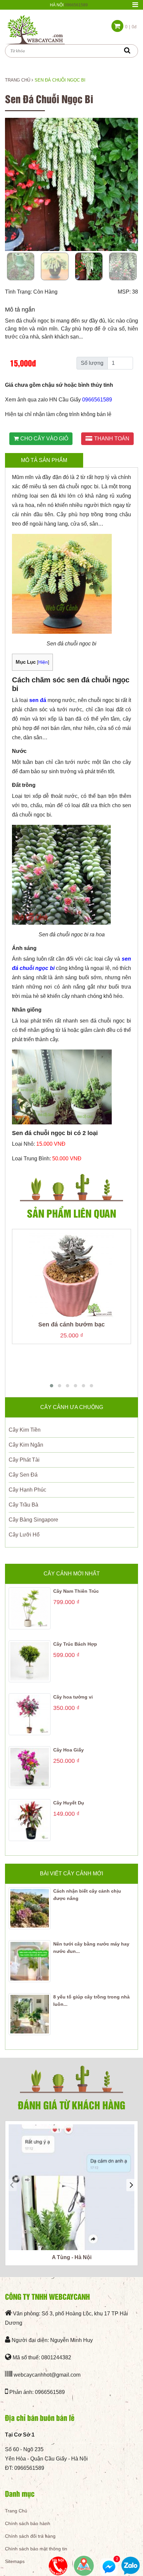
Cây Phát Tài (24, 1460)
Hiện (43, 662)
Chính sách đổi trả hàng (30, 2536)
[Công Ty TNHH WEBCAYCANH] (35, 29)
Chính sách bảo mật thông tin (36, 2549)
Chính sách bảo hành (28, 2523)
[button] (52, 1386)
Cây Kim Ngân (26, 1445)
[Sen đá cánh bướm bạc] (71, 1275)
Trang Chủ (16, 2511)
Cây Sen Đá (23, 1475)
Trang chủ (18, 80)
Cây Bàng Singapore (33, 1520)
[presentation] (12, 2185)
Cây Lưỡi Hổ (24, 1535)
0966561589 (76, 5)
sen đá (38, 700)
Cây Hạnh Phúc (27, 1490)
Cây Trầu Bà (23, 1505)
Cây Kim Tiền (25, 1430)
